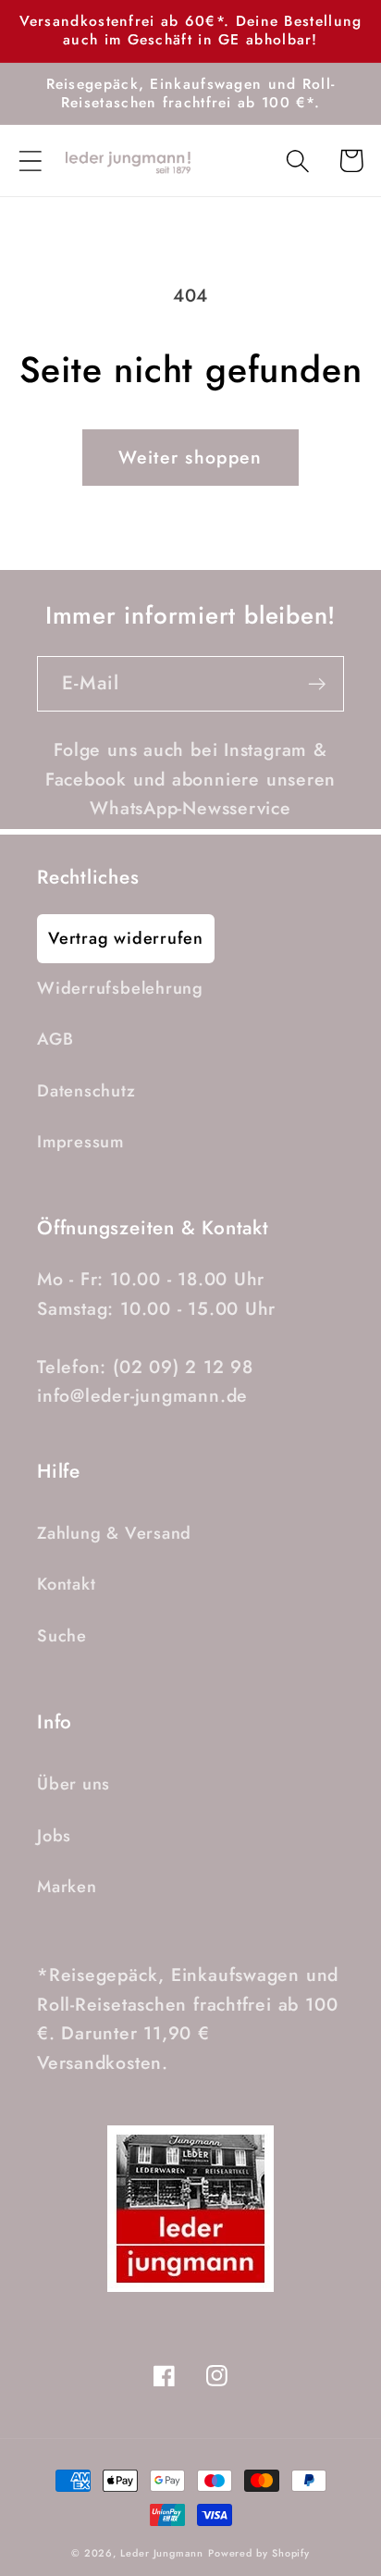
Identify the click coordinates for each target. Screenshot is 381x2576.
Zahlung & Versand (114, 1533)
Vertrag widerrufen (126, 938)
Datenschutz (86, 1091)
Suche (62, 1636)
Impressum (80, 1142)
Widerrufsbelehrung (120, 988)
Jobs (54, 1836)
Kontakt (66, 1584)
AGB (55, 1039)
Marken (67, 1887)
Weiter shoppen (190, 457)
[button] (30, 161)
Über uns (74, 1784)
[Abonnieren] (317, 684)
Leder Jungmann (162, 2553)
